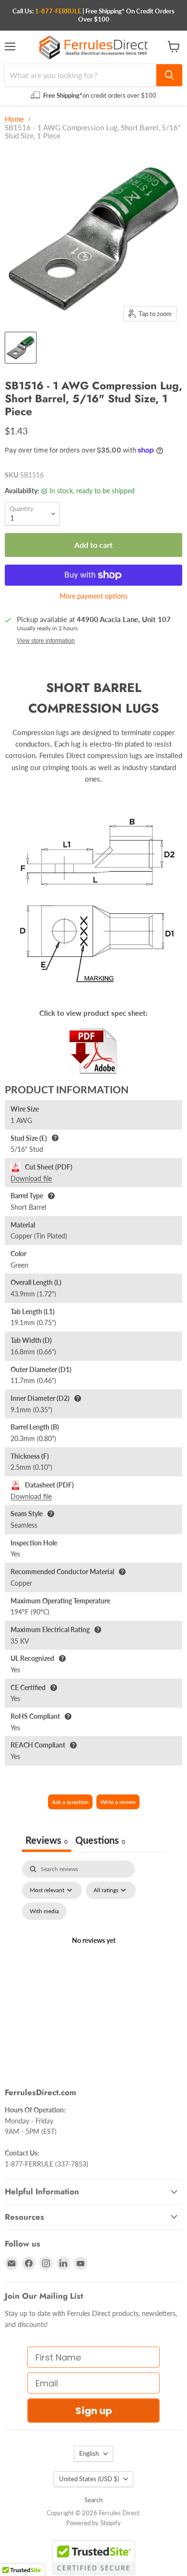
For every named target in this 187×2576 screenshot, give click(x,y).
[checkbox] (44, 1911)
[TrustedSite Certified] (94, 2557)
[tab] (100, 1841)
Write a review (118, 1802)
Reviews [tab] (47, 1840)
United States (89, 2479)
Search (93, 2500)
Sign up (94, 2411)
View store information (46, 641)
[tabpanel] (93, 1952)
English (89, 2453)
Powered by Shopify (93, 2523)
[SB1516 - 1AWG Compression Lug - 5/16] (21, 348)
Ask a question (70, 1802)
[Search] (169, 75)
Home (14, 119)
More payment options (93, 596)
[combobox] (81, 75)
